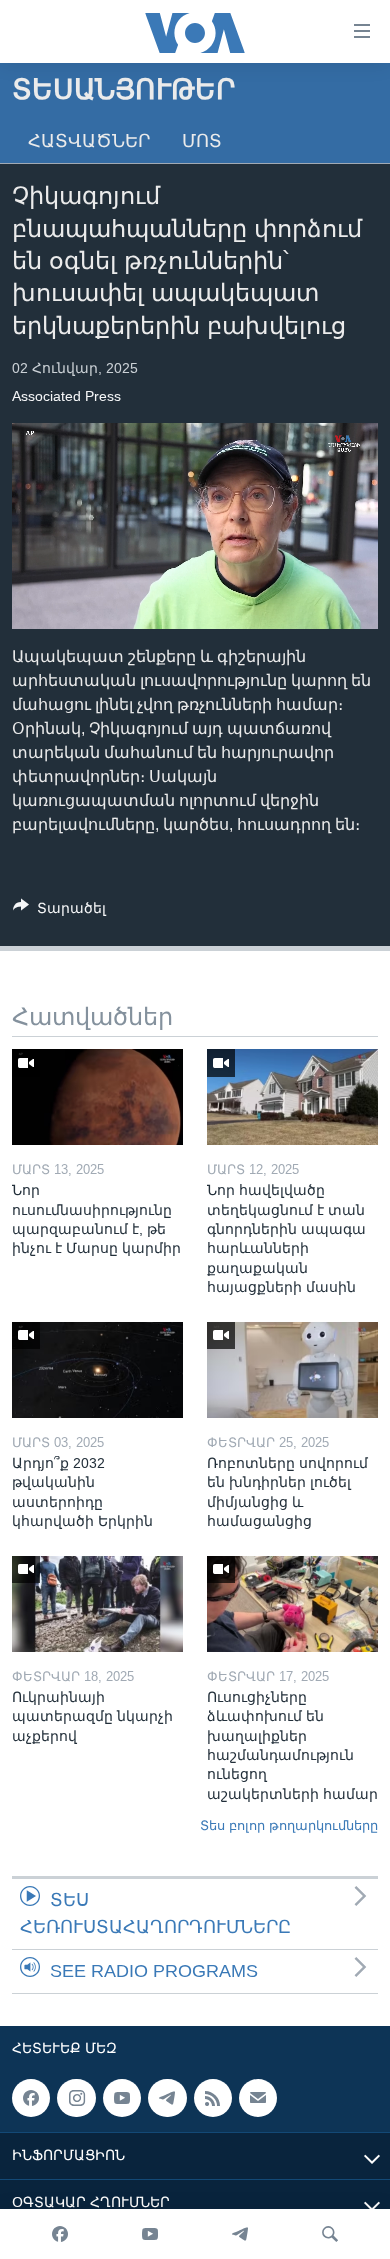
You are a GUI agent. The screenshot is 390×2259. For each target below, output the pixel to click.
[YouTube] (150, 2234)
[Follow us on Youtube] (122, 2098)
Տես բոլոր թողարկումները (289, 1825)
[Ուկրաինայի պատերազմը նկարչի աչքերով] (97, 1604)
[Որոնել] (330, 2234)
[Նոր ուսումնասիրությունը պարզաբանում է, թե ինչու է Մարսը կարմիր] (97, 1097)
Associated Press (66, 396)
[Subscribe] (258, 2098)
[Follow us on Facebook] (31, 2098)
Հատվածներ (89, 141)
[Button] (59, 911)
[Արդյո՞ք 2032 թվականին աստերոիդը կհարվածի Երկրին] (97, 1370)
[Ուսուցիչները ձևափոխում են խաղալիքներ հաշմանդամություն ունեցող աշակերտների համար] (292, 1604)
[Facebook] (60, 2234)
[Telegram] (240, 2234)
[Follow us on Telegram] (167, 2098)
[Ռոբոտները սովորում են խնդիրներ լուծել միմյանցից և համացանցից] (292, 1370)
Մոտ (202, 141)
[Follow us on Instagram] (76, 2098)
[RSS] (213, 2098)
